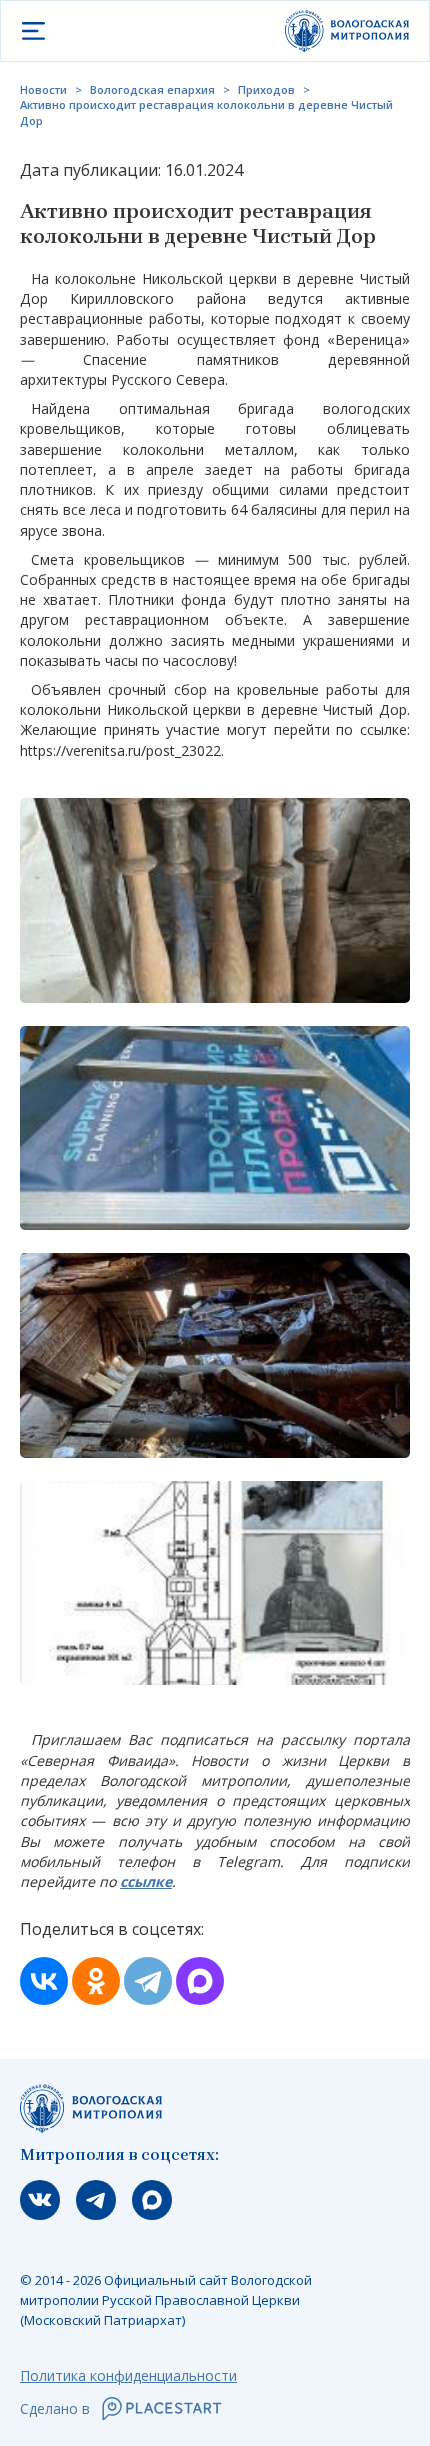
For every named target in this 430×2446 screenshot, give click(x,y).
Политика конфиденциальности (128, 2375)
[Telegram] (148, 1981)
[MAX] (200, 1981)
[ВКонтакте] (44, 1981)
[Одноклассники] (96, 1981)
